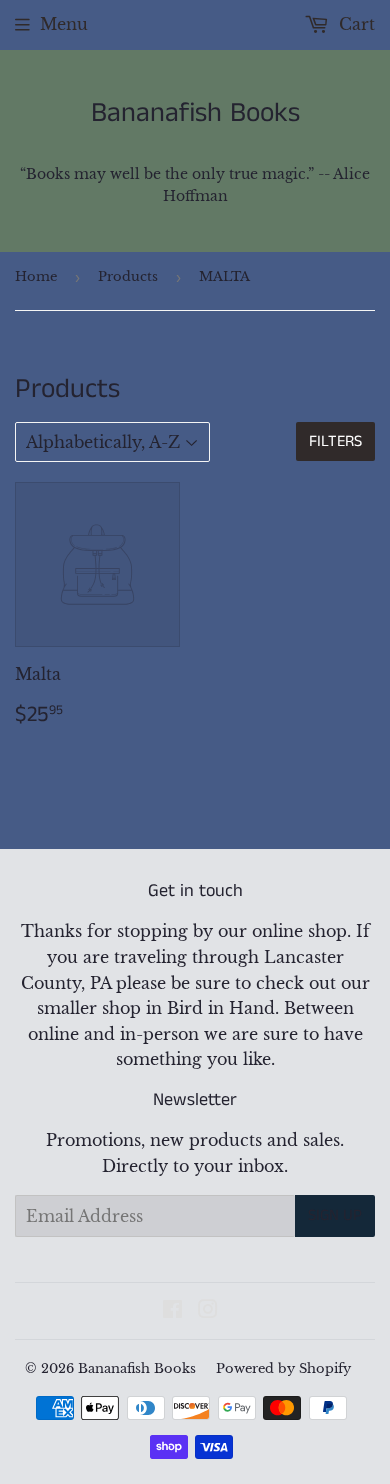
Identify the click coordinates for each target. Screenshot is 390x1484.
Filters (335, 441)
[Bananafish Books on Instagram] (208, 1311)
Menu (64, 24)
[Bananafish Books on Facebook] (172, 1311)
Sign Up (335, 1215)
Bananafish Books (195, 114)
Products (128, 276)
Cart (354, 24)
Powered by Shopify (283, 1368)
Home (36, 276)
